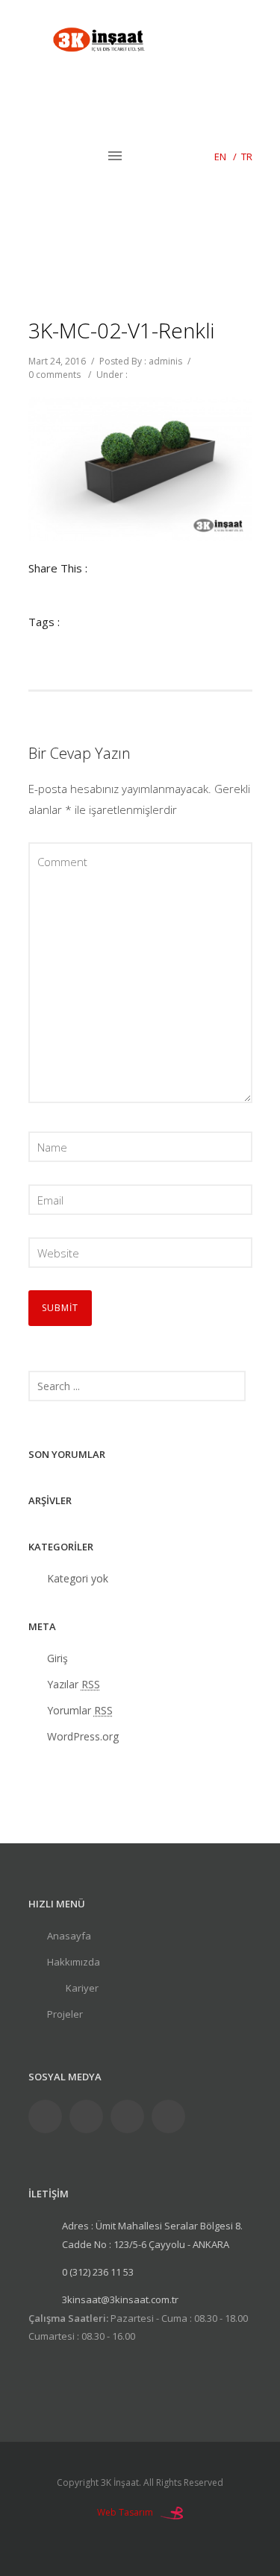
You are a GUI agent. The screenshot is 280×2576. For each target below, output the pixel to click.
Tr (247, 157)
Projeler (65, 2014)
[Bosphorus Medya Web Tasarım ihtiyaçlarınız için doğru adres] (172, 2512)
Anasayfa (69, 1936)
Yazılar (74, 1684)
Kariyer (82, 1988)
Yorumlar (80, 1710)
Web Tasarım (125, 2512)
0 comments (55, 375)
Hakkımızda (74, 1962)
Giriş (57, 1658)
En (220, 157)
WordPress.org (83, 1736)
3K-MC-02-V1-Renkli (121, 330)
